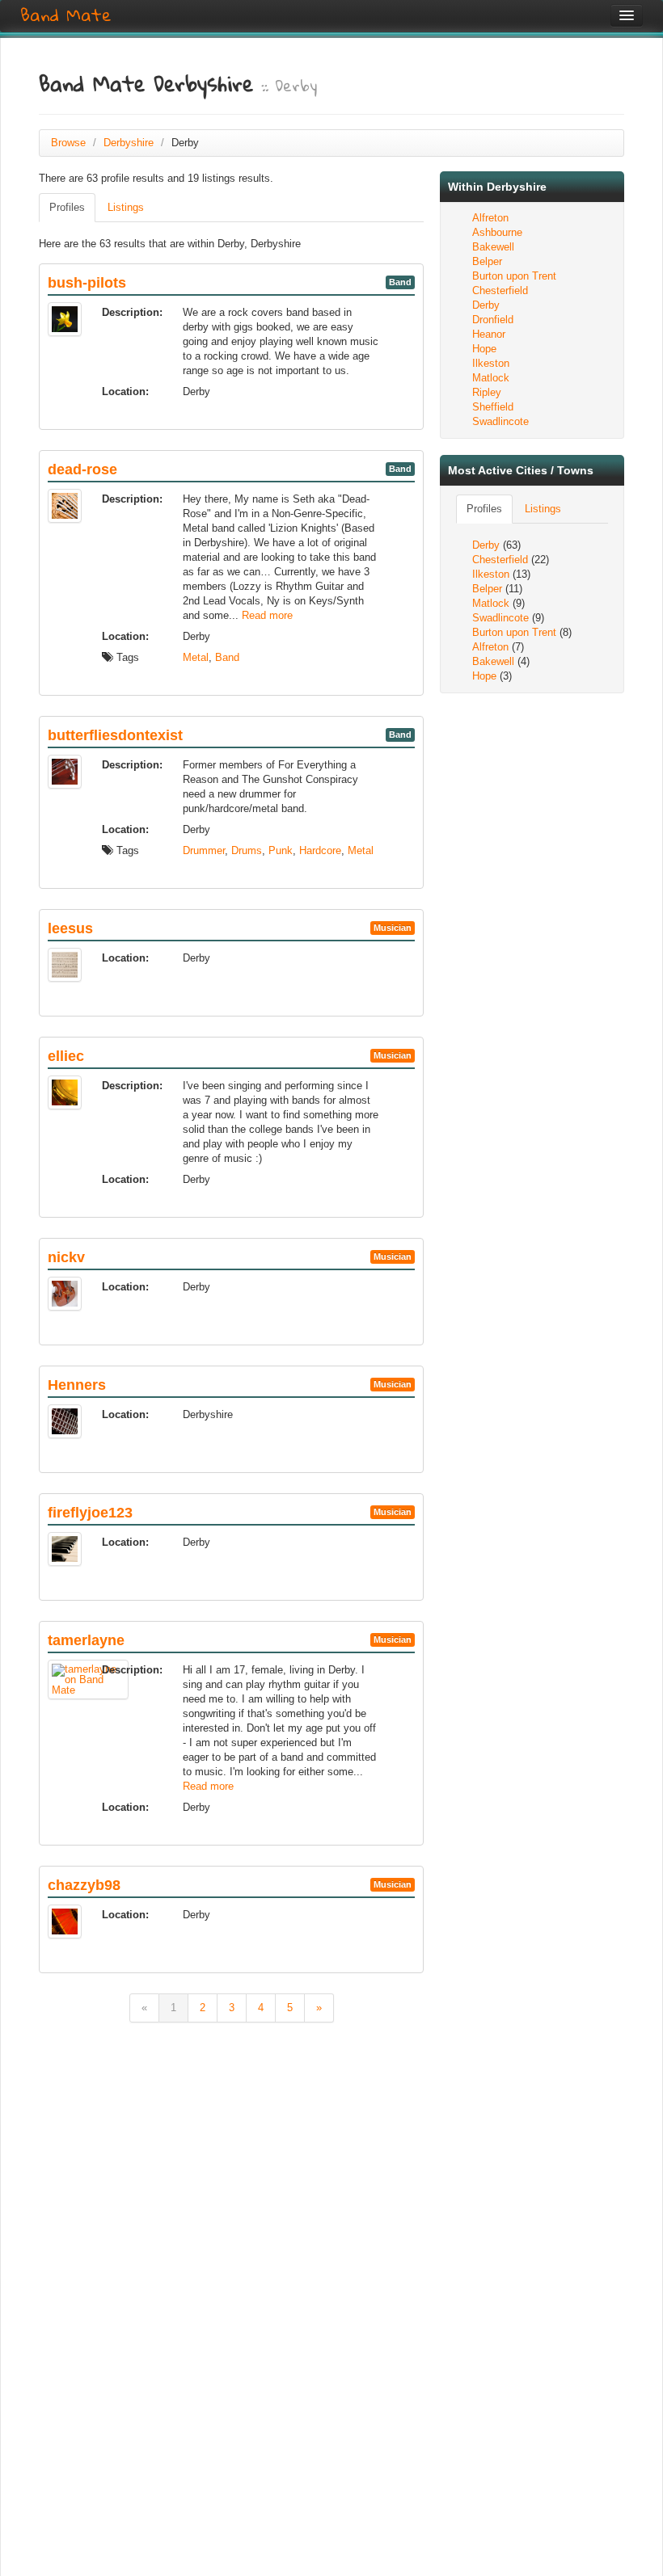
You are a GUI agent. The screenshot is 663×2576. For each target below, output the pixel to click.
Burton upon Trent (514, 276)
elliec (66, 1056)
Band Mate (66, 15)
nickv (66, 1257)
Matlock (491, 378)
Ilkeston (491, 363)
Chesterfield (500, 290)
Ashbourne (497, 232)
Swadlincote (500, 421)
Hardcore (320, 850)
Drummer (204, 850)
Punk (281, 850)
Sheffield (493, 407)
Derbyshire (129, 143)
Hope (484, 349)
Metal (196, 657)
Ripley (487, 392)
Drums (247, 850)
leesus (70, 928)
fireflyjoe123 (90, 1513)
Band (227, 657)
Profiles (67, 207)
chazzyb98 (84, 1885)
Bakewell (493, 247)
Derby (486, 305)
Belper (487, 261)
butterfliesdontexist (115, 735)
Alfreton (490, 218)
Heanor (489, 334)
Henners (77, 1385)
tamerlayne (86, 1640)
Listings (126, 207)
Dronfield (493, 320)
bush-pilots (87, 283)
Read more (267, 615)
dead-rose (82, 469)
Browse (68, 143)
